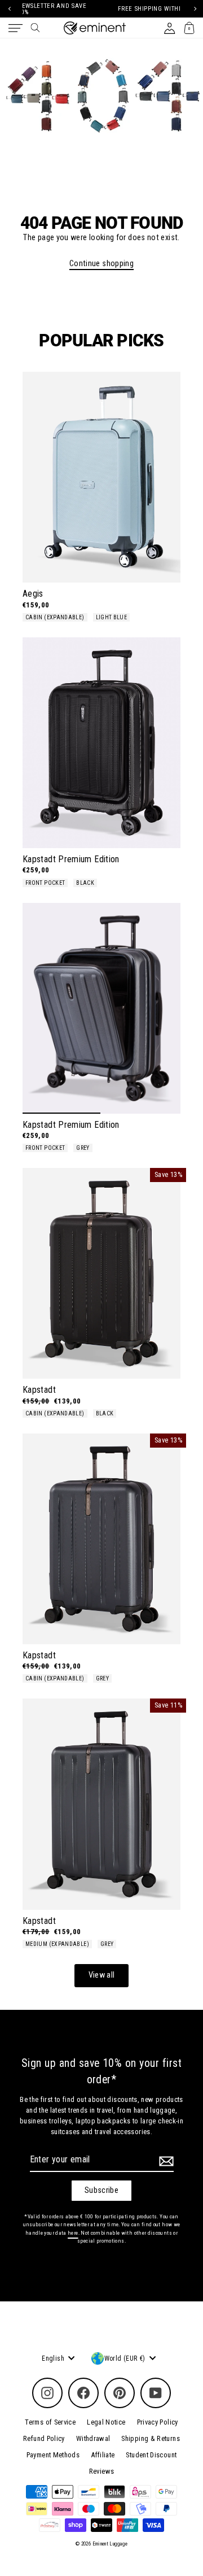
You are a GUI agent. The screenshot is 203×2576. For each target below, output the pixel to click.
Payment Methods (53, 2455)
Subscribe (101, 2190)
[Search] (35, 28)
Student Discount (151, 2455)
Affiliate (103, 2455)
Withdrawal (93, 2438)
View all (102, 1975)
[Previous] (9, 9)
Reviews (102, 2471)
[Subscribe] (165, 2161)
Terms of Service (50, 2422)
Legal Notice (106, 2422)
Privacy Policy (158, 2422)
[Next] (194, 9)
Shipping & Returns (151, 2438)
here (73, 2233)
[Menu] (16, 28)
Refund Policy (44, 2438)
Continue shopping (101, 264)
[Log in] (169, 28)
